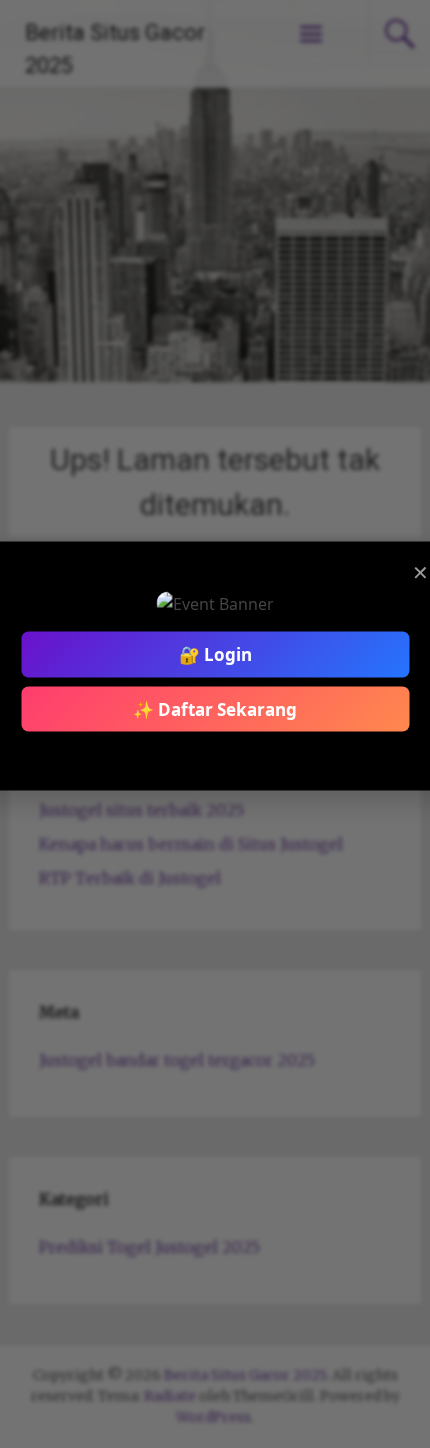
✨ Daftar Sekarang (215, 708)
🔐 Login (215, 654)
